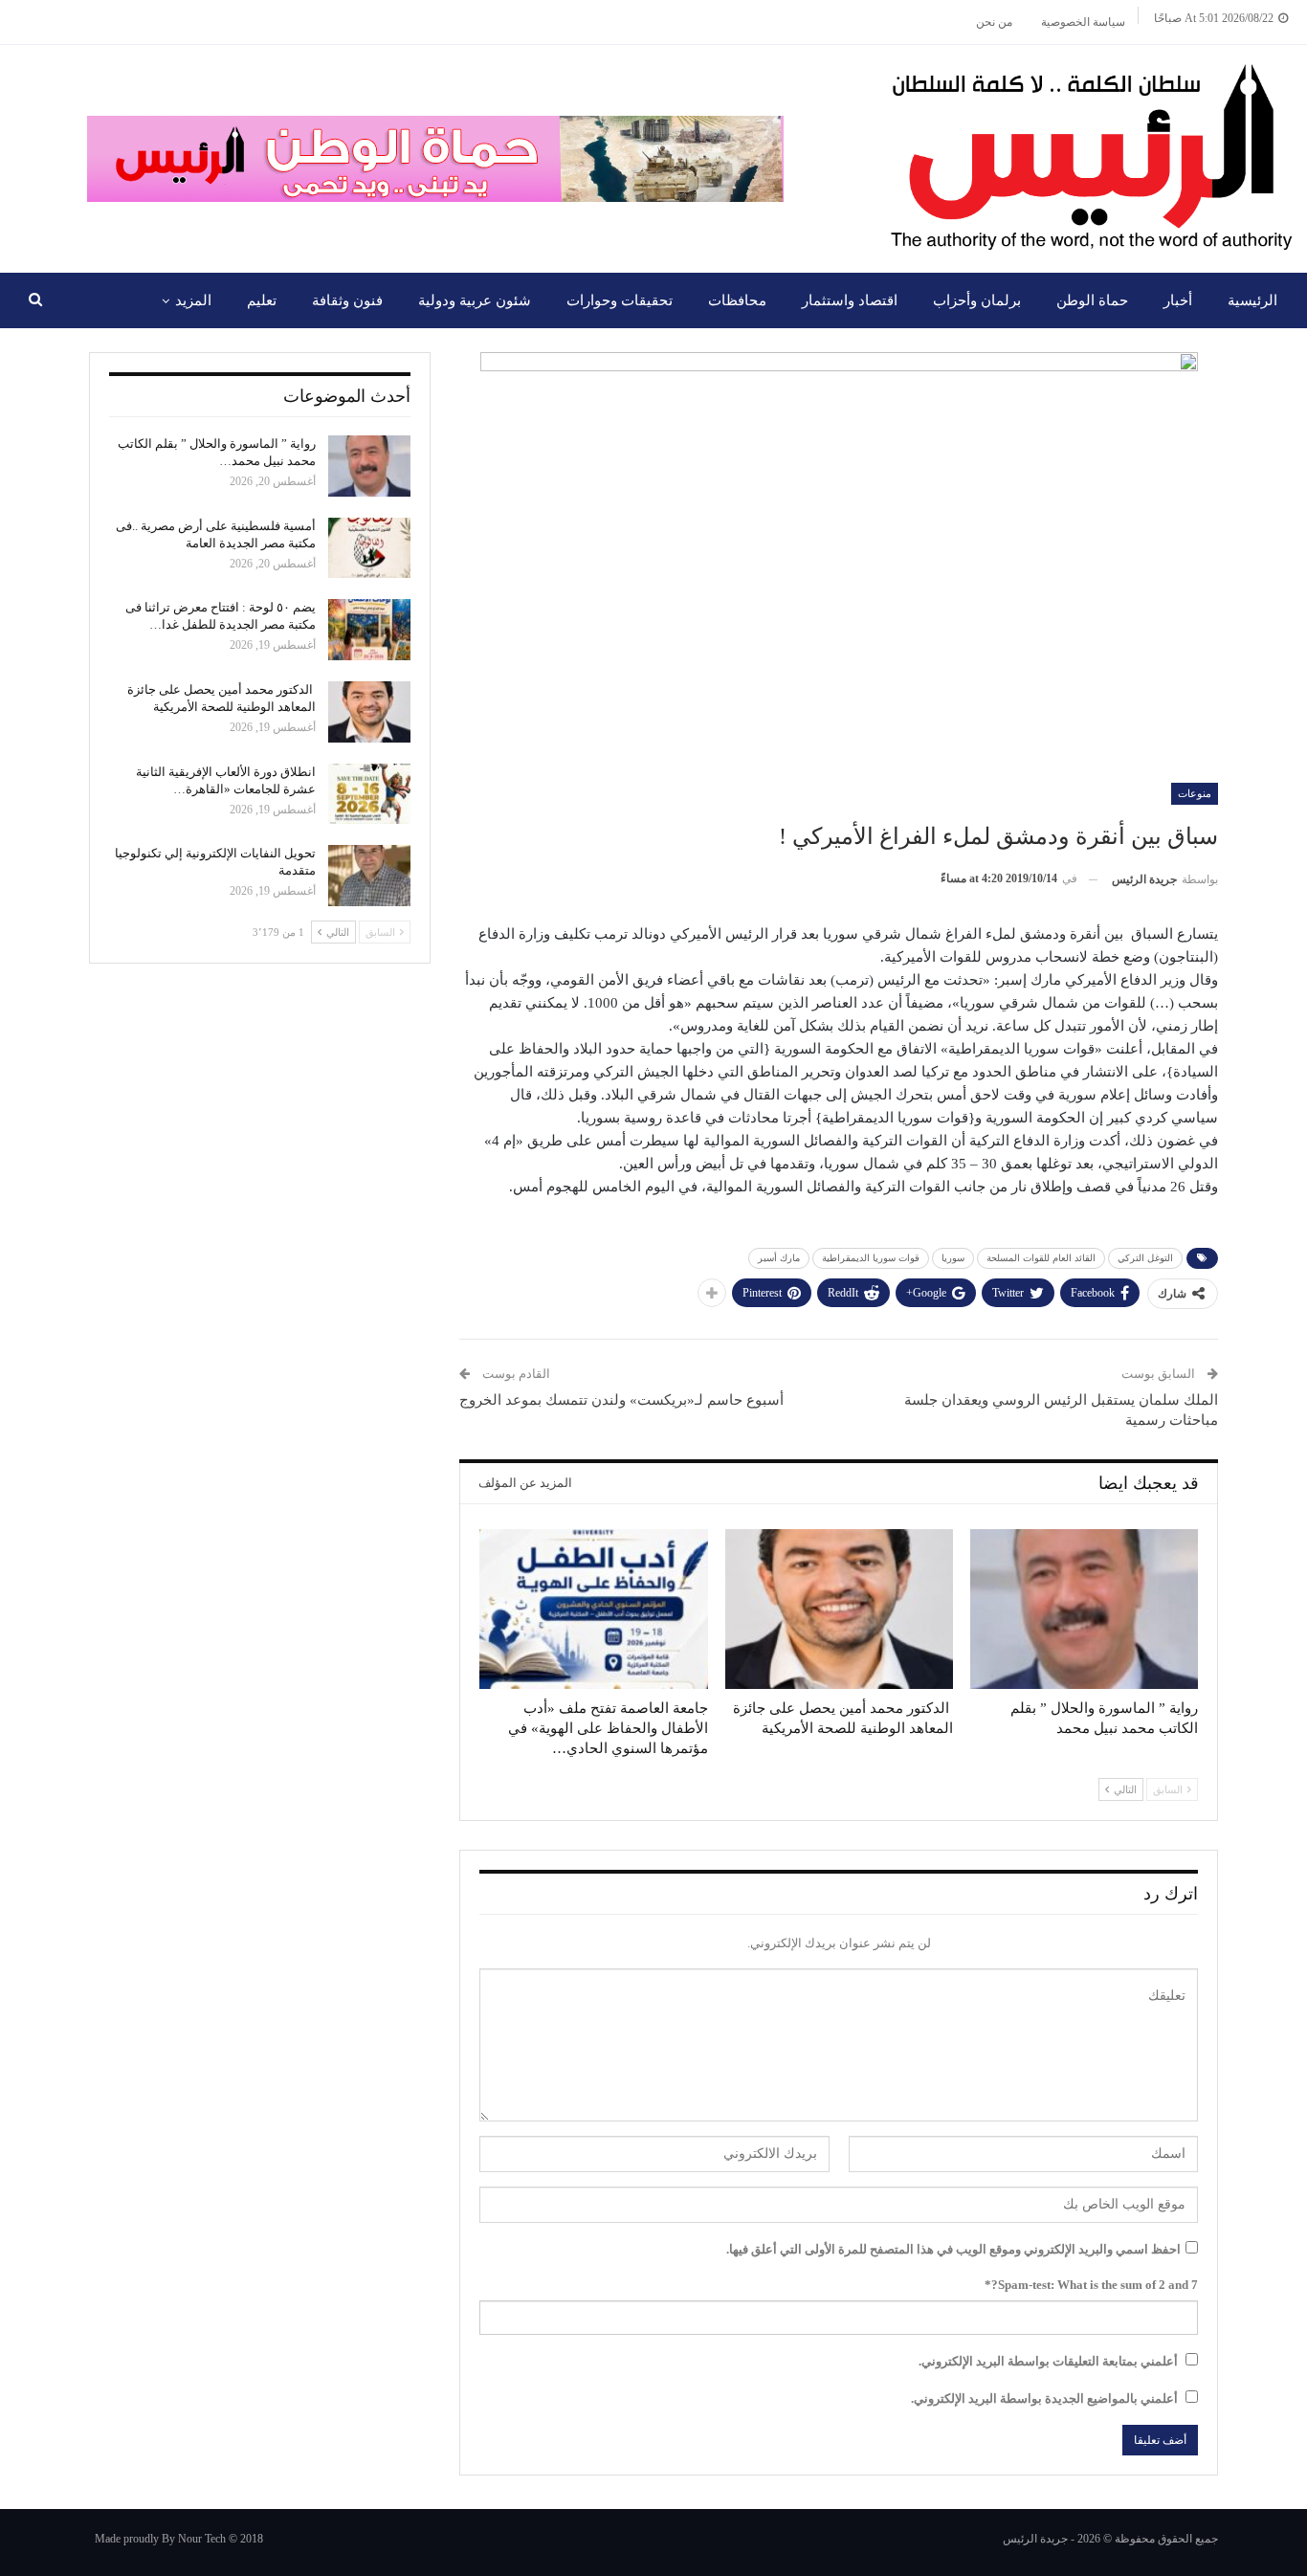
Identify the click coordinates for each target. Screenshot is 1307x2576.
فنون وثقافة (347, 300)
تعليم (262, 300)
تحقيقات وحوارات (620, 300)
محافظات (737, 300)
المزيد (193, 300)
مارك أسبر (779, 1258)
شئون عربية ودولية (475, 300)
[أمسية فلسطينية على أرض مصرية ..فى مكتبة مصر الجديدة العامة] (369, 548)
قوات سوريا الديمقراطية (871, 1258)
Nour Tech (202, 2539)
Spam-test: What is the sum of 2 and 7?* (1091, 2285)
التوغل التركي (1145, 1258)
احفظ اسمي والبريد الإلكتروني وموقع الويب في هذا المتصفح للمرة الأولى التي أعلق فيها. (953, 2249)
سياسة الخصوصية (1083, 22)
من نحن (994, 22)
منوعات (1195, 793)
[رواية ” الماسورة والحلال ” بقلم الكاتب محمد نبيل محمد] (1084, 1609)
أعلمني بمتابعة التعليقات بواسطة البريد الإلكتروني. (1048, 2361)
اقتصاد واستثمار (850, 300)
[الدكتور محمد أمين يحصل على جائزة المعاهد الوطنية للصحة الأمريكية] (839, 1609)
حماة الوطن (1092, 300)
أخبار (1178, 300)
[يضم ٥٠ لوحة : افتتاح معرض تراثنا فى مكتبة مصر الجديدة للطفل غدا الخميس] (369, 630)
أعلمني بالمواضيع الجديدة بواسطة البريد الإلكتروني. (1044, 2398)
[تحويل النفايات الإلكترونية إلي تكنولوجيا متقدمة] (369, 876)
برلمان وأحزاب (977, 300)
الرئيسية (1252, 300)
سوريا (953, 1258)
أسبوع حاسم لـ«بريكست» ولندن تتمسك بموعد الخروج (621, 1400)
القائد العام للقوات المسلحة (1041, 1258)
